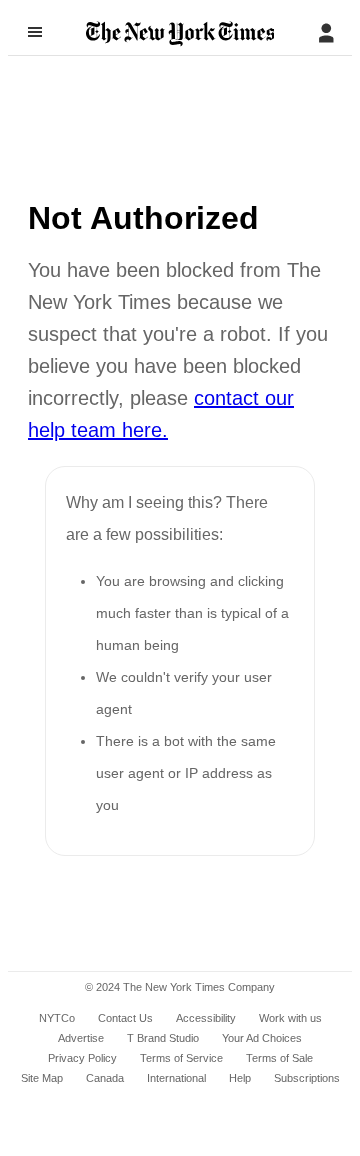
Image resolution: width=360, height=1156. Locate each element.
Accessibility (206, 1018)
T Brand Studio (163, 1038)
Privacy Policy (82, 1058)
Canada (105, 1078)
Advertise (81, 1038)
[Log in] (326, 33)
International (176, 1078)
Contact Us (125, 1018)
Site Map (42, 1078)
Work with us (290, 1018)
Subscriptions (307, 1078)
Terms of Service (181, 1058)
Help (240, 1078)
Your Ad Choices (262, 1038)
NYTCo (57, 1018)
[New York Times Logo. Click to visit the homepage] (180, 34)
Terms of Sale (279, 1058)
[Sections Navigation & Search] (35, 32)
